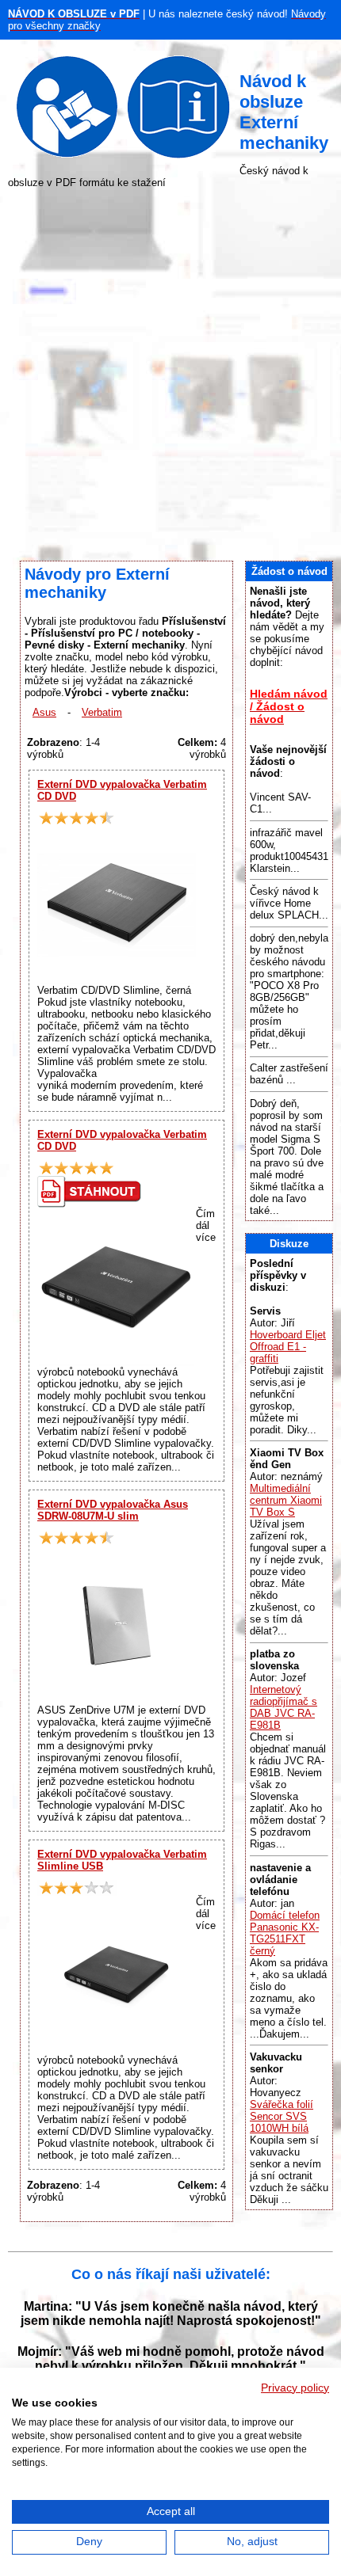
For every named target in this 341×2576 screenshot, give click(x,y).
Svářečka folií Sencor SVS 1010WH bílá (282, 2116)
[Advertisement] (170, 375)
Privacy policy (295, 2388)
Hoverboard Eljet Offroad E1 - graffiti (288, 1347)
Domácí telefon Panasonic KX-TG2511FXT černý (285, 1933)
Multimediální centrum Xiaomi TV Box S (286, 1500)
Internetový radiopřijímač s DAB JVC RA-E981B (284, 1707)
